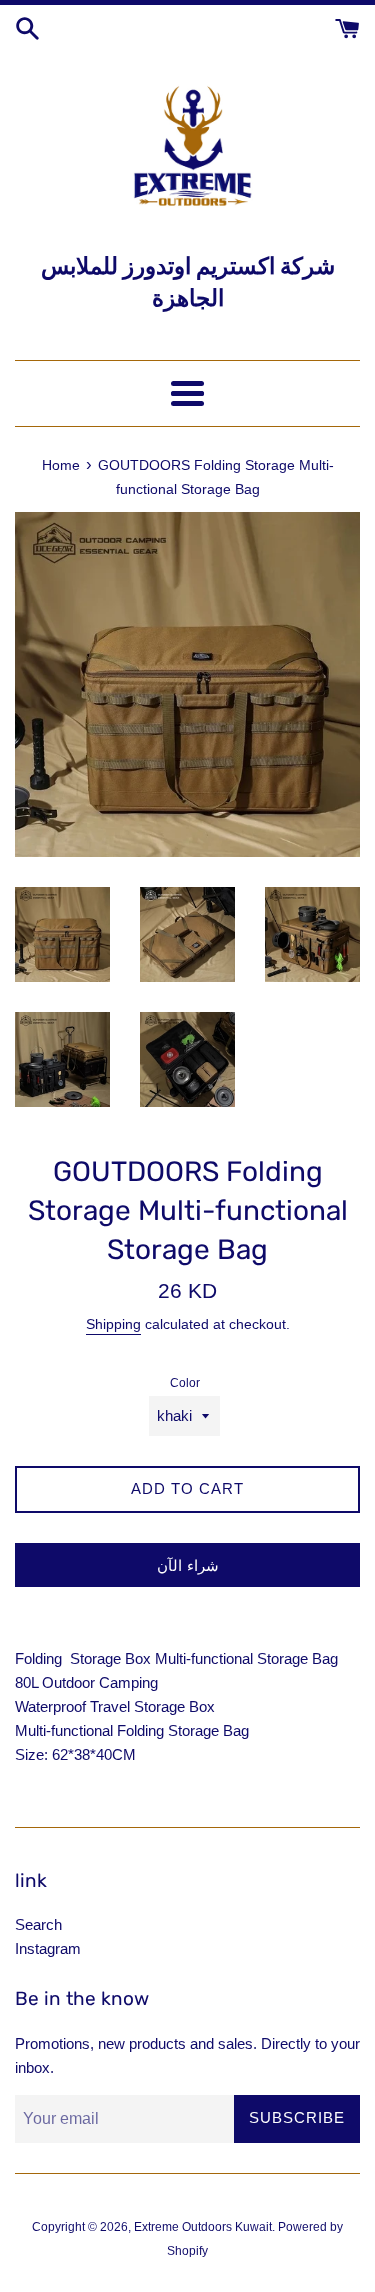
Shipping (113, 1324)
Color (185, 1383)
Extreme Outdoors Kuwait (203, 2227)
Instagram (48, 1948)
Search (38, 1924)
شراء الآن (188, 1565)
